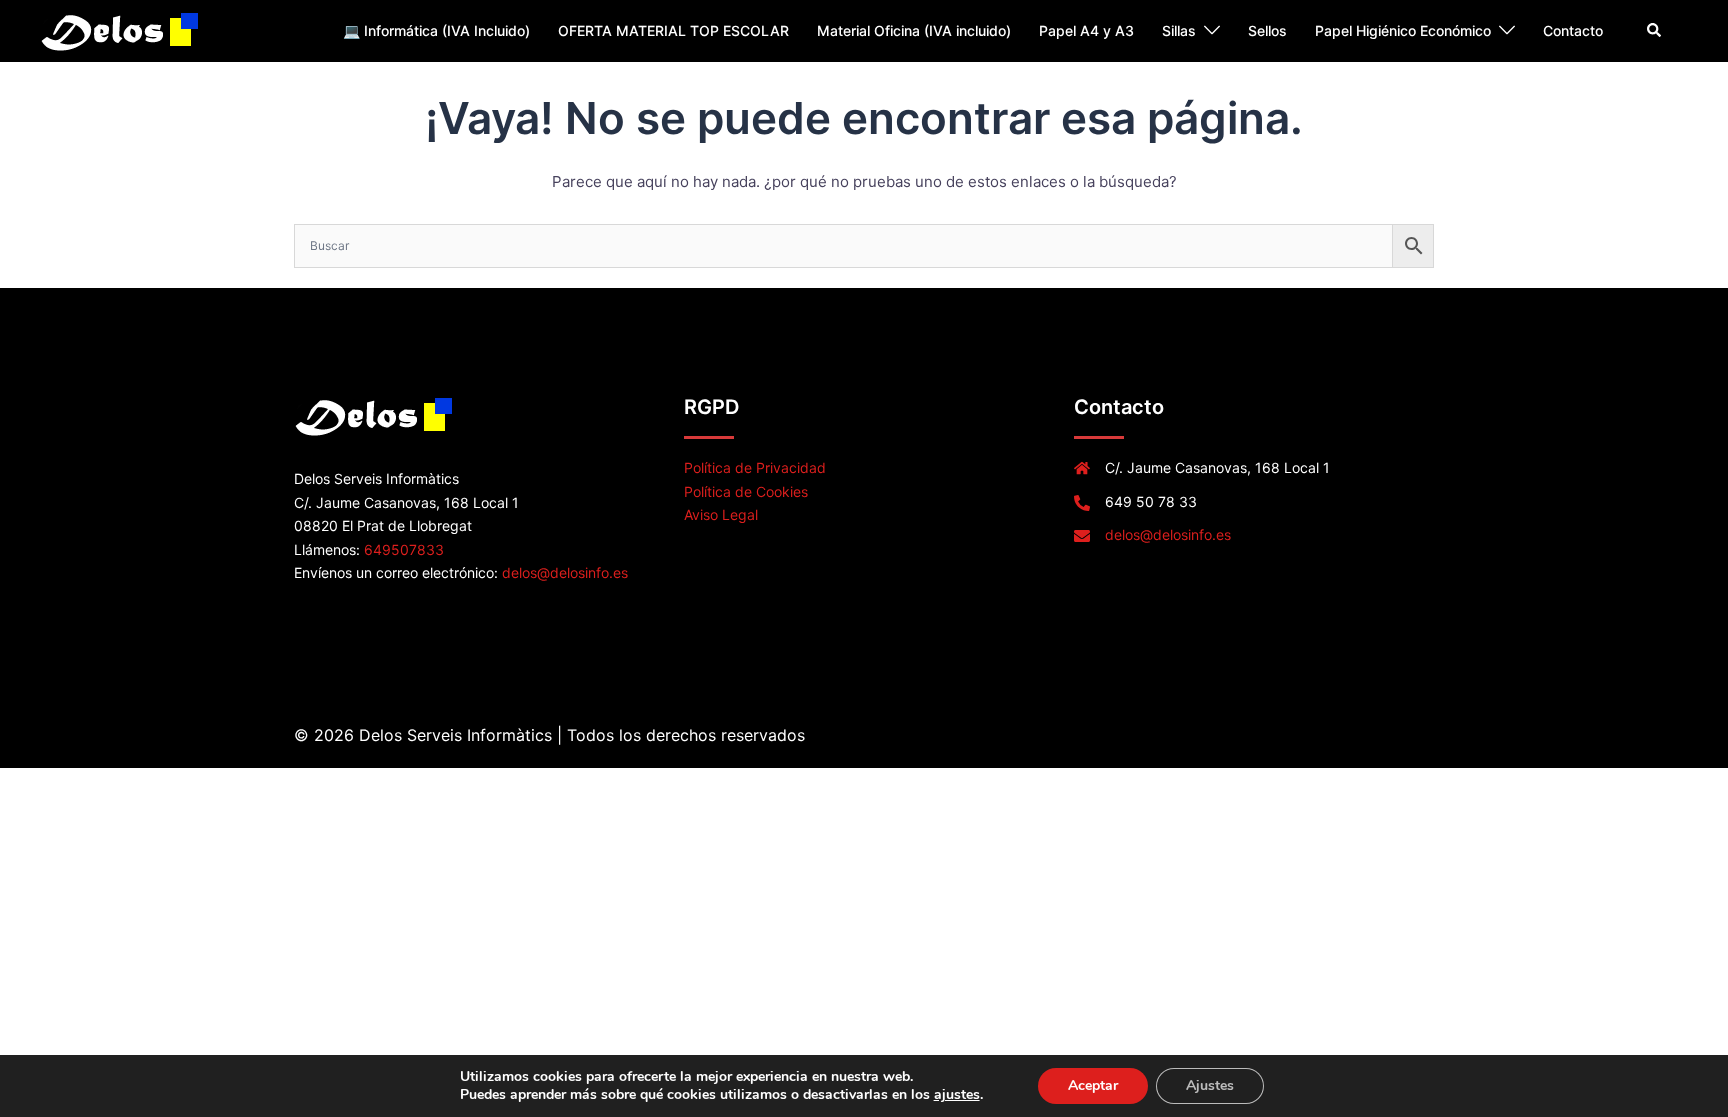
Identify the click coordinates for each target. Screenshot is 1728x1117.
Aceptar (1093, 1085)
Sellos (1267, 30)
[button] (1655, 31)
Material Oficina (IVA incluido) (914, 30)
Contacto (1573, 30)
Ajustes (1210, 1085)
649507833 (404, 549)
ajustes (957, 1095)
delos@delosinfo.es (565, 572)
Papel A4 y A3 (1086, 30)
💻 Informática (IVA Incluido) (436, 30)
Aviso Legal (721, 514)
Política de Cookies (746, 491)
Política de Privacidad (755, 467)
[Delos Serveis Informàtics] (121, 29)
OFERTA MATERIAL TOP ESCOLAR (673, 30)
